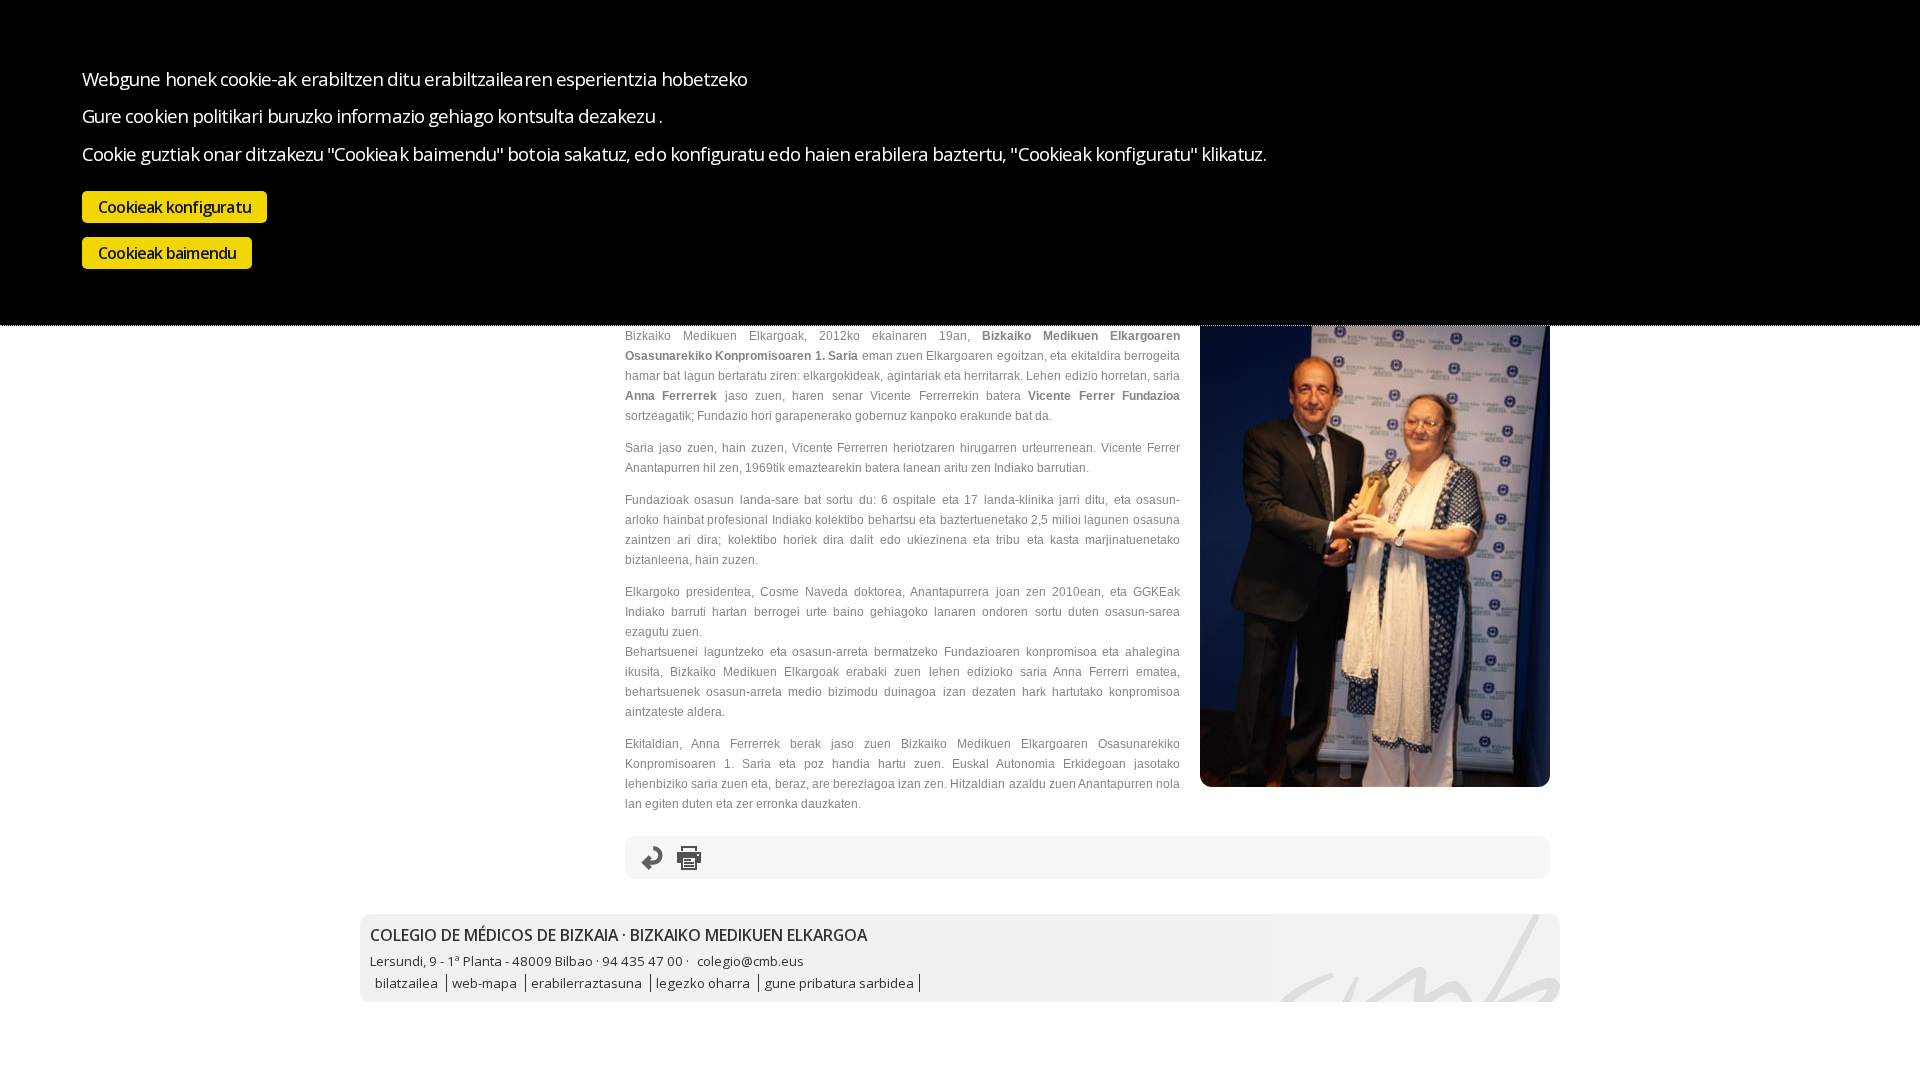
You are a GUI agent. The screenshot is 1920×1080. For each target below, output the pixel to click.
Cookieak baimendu (167, 253)
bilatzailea (406, 983)
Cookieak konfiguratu (174, 207)
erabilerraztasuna (586, 983)
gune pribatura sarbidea (839, 983)
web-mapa (484, 983)
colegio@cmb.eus (750, 961)
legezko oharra (703, 983)
